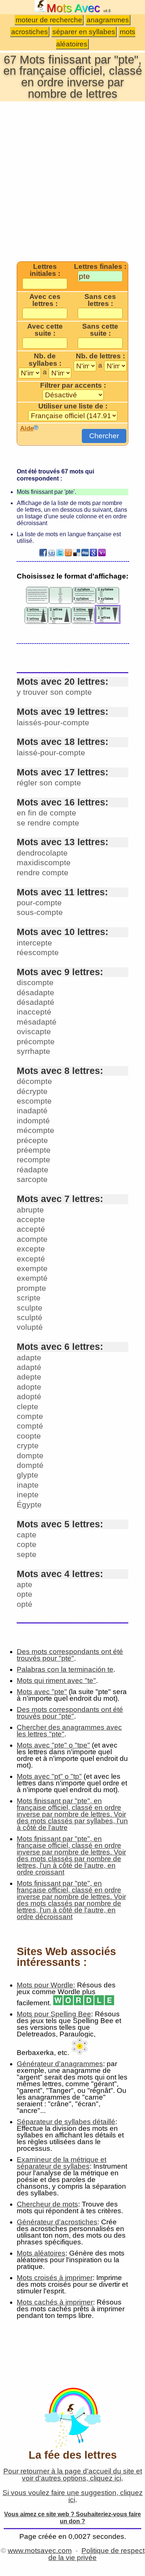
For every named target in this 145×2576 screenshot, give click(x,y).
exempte (32, 1268)
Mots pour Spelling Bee (54, 2014)
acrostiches (30, 32)
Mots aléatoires (41, 2253)
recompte (33, 1160)
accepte (31, 1219)
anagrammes (108, 20)
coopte (29, 1436)
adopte (29, 1387)
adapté (29, 1367)
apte (25, 1584)
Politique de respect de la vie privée (96, 2554)
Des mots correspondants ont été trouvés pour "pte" (70, 1655)
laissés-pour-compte (53, 722)
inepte (28, 1494)
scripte (29, 1298)
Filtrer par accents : (73, 385)
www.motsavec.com (40, 2551)
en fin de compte (46, 813)
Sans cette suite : (100, 330)
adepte (29, 1377)
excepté (31, 1259)
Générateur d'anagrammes (60, 2064)
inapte (28, 1485)
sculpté (30, 1317)
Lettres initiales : (45, 270)
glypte (28, 1475)
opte (25, 1594)
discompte (35, 982)
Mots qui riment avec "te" (56, 1681)
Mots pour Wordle (45, 1985)
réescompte (38, 952)
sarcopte (32, 1179)
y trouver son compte (54, 692)
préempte (34, 1150)
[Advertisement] (72, 181)
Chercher (104, 436)
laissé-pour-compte (51, 753)
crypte (28, 1445)
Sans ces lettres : (100, 300)
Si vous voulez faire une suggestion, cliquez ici (73, 2496)
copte (27, 1544)
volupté (30, 1327)
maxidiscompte (44, 862)
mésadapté (37, 1022)
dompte (30, 1455)
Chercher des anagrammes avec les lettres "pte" (69, 1731)
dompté (30, 1465)
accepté (31, 1229)
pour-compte (39, 903)
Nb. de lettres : (100, 356)
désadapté (36, 1002)
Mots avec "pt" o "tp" (49, 1776)
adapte (29, 1357)
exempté (32, 1278)
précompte (36, 1041)
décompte (34, 1081)
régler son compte (49, 783)
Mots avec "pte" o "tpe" (53, 1745)
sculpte (30, 1308)
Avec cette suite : (45, 330)
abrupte (30, 1210)
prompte (31, 1288)
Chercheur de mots (47, 2204)
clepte (28, 1406)
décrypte (32, 1091)
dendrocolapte (42, 853)
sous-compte (40, 912)
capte (27, 1535)
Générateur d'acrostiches (57, 2222)
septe (27, 1554)
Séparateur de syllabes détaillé (66, 2122)
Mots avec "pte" (42, 1692)
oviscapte (34, 1031)
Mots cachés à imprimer (55, 2302)
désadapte (36, 992)
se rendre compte (48, 823)
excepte (31, 1249)
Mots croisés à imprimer (55, 2278)
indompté (33, 1121)
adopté (29, 1396)
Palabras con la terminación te (65, 1669)
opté (25, 1604)
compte (30, 1416)
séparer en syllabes (84, 32)
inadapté (32, 1110)
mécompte (36, 1130)
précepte (32, 1140)
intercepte (34, 943)
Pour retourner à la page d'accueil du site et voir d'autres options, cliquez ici (73, 2475)
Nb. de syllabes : (45, 360)
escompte (34, 1101)
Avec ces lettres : (45, 300)
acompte (32, 1239)
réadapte (33, 1170)
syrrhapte (33, 1051)
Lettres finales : (100, 267)
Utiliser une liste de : (73, 406)
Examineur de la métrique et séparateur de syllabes (62, 2163)
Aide (27, 428)
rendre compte (43, 872)
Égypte (29, 1504)
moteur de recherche (49, 20)
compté (30, 1426)
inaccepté (34, 1012)
